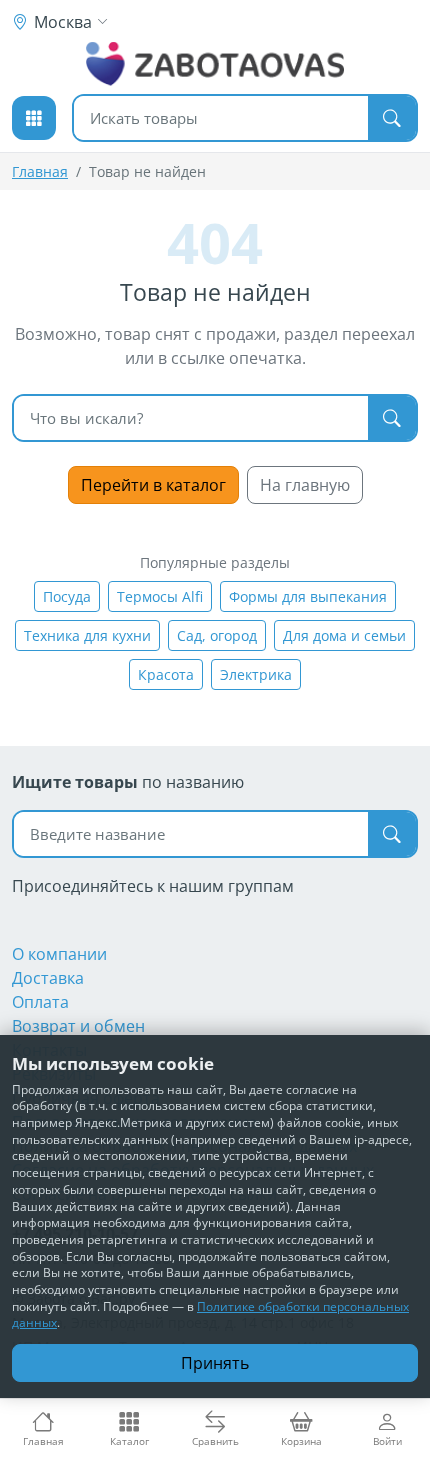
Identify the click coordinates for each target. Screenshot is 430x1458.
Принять (215, 1363)
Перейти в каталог (153, 485)
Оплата (40, 1002)
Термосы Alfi (160, 596)
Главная (40, 171)
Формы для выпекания (308, 596)
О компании (59, 954)
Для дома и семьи (344, 635)
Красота (166, 674)
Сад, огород (217, 635)
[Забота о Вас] (215, 64)
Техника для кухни (87, 635)
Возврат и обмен (78, 1026)
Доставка (48, 978)
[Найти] (392, 118)
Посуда (67, 596)
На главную (305, 485)
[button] (34, 118)
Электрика (256, 674)
